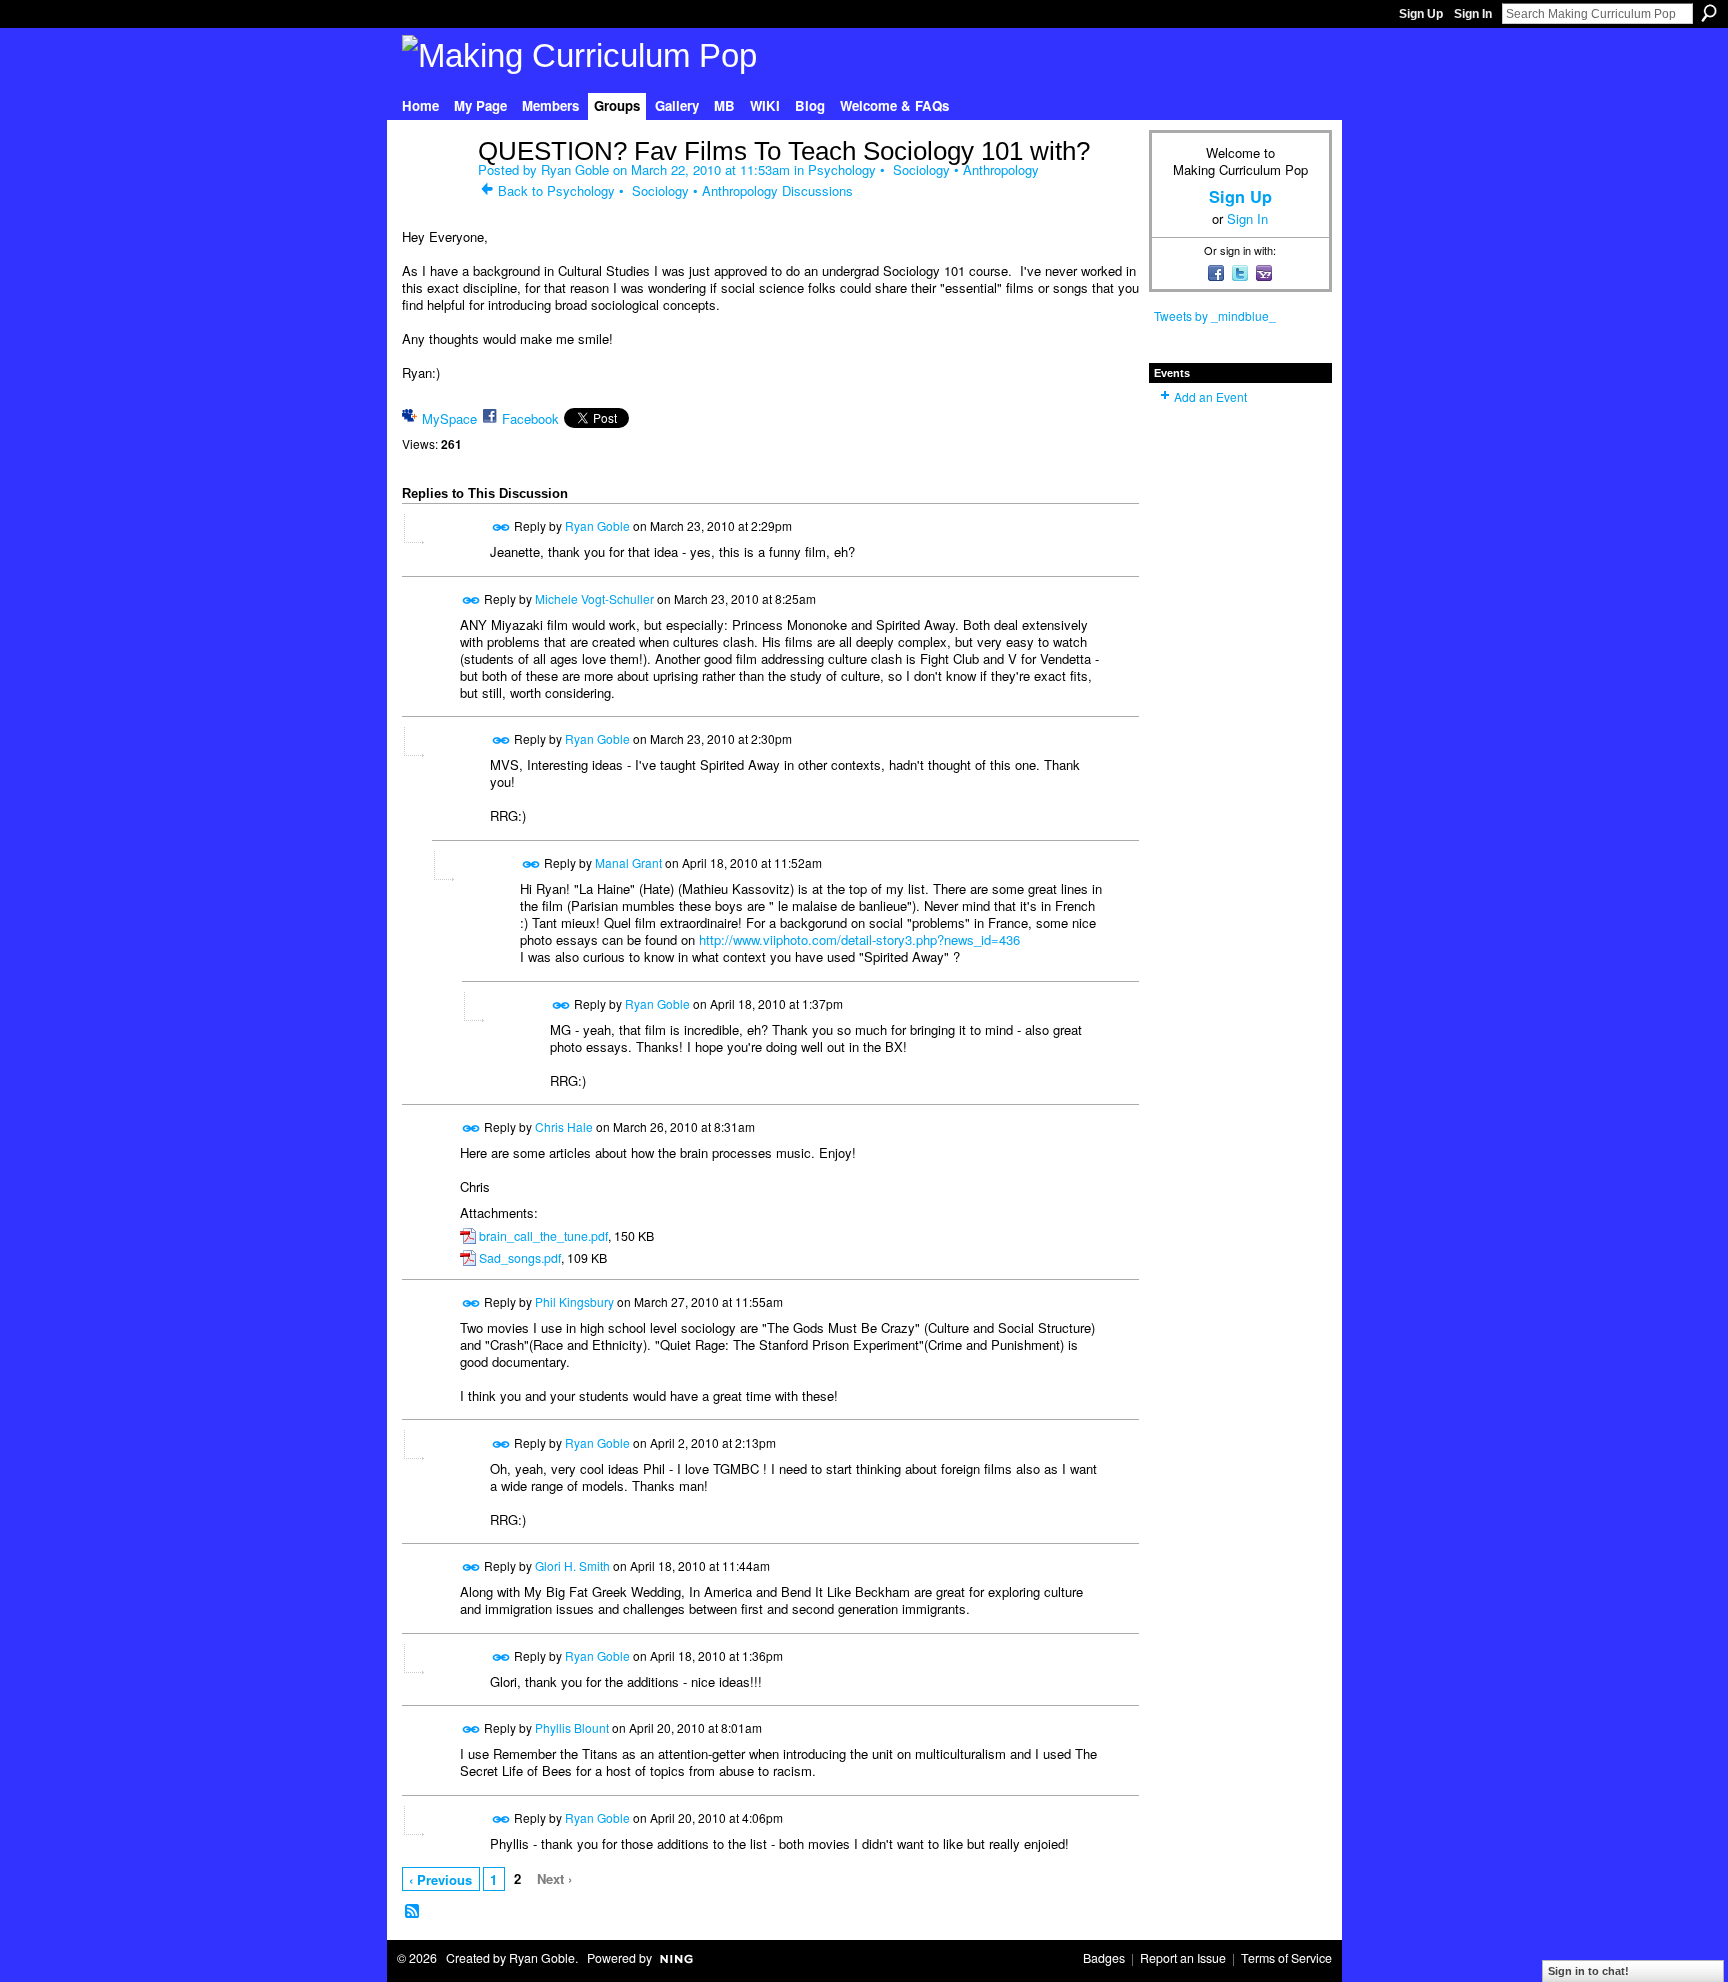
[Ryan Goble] (434, 193)
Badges (1104, 1958)
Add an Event (1210, 396)
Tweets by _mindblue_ (1215, 315)
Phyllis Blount (572, 1727)
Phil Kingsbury (574, 1301)
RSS (413, 1912)
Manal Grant (628, 862)
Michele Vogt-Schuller (594, 597)
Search (1709, 13)
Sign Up (1421, 14)
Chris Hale (564, 1126)
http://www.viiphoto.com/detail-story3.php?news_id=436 (859, 939)
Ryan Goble (575, 169)
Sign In (1473, 14)
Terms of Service (1286, 1958)
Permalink (501, 527)
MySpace (449, 418)
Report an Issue (1183, 1958)
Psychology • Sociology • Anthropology (923, 169)
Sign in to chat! (1588, 1971)
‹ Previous (440, 1879)
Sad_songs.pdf (520, 1258)
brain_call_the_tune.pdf (543, 1236)
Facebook (530, 418)
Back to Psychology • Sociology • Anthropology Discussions (675, 190)
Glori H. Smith (572, 1565)
